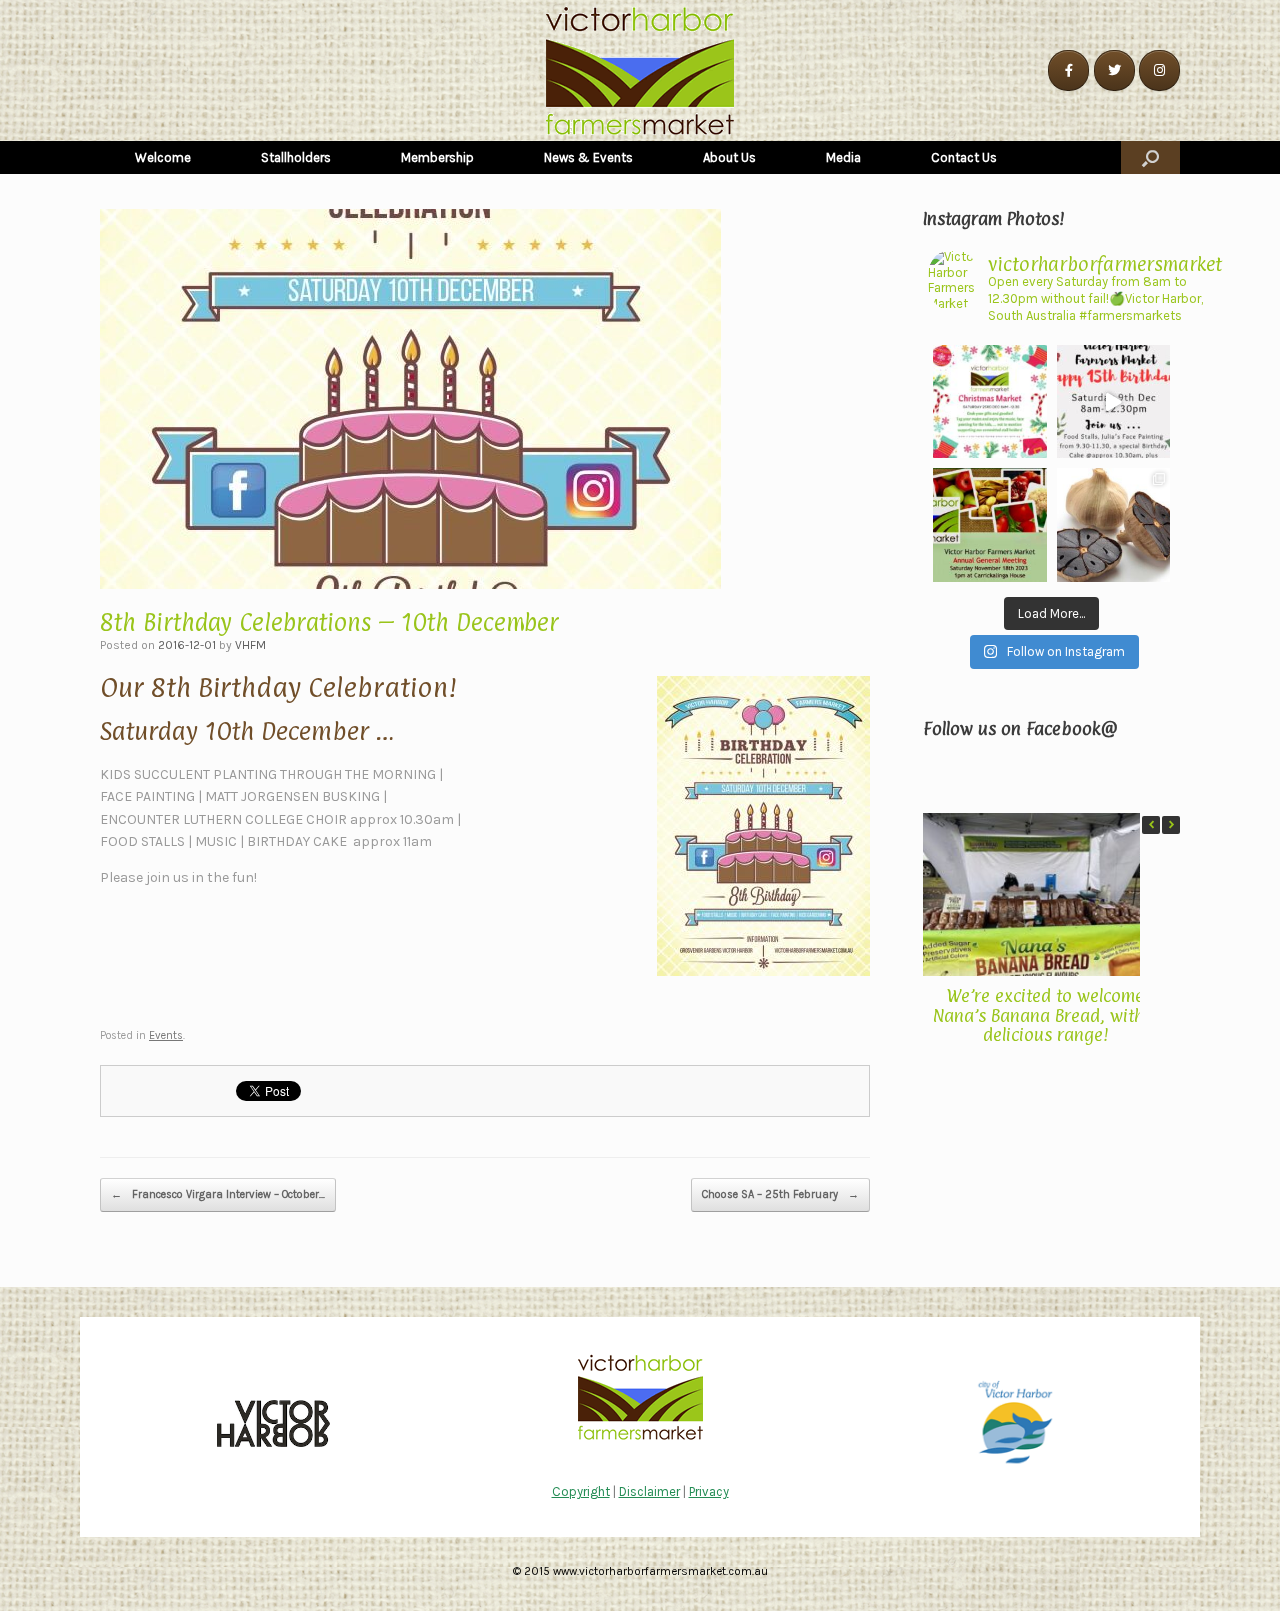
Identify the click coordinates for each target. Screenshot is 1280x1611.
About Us (729, 157)
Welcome (163, 157)
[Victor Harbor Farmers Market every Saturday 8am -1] (989, 524)
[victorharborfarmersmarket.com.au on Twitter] (1114, 70)
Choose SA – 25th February (780, 1194)
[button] (1171, 825)
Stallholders (296, 157)
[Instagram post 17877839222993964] (1113, 401)
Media (843, 157)
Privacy (709, 1491)
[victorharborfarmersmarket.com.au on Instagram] (1159, 70)
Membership (437, 157)
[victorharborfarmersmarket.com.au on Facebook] (1068, 70)
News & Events (588, 157)
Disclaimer (649, 1491)
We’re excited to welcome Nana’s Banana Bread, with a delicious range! (1046, 1015)
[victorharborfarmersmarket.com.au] (640, 70)
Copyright (581, 1491)
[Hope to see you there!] (989, 401)
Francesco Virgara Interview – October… (218, 1194)
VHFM (250, 645)
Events (166, 1035)
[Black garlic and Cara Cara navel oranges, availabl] (1113, 524)
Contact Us (964, 157)
